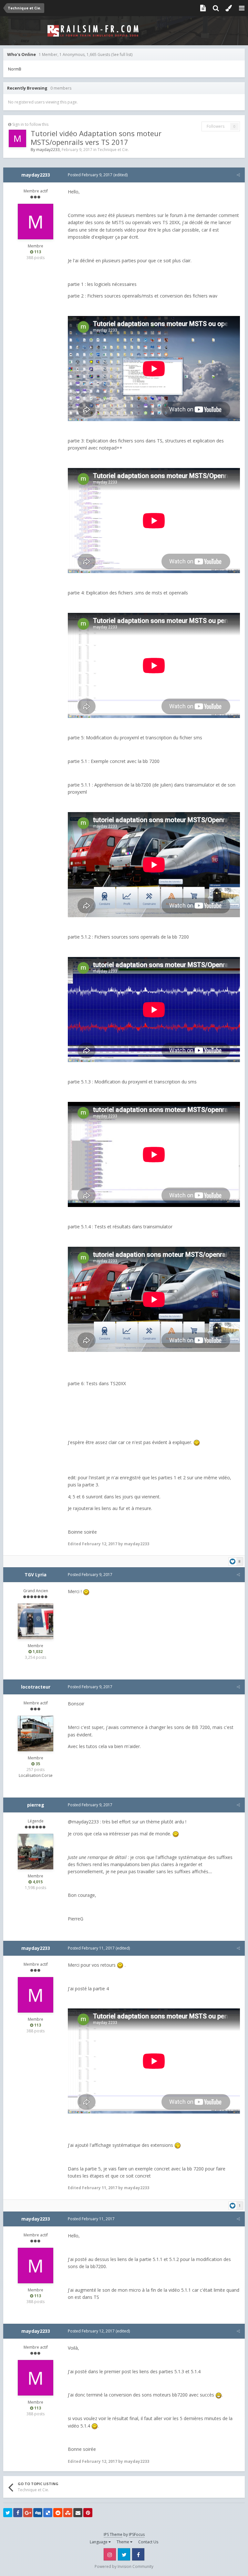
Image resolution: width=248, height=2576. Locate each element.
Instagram (110, 2554)
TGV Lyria (36, 1575)
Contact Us (148, 2542)
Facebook (138, 2554)
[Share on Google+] (28, 2513)
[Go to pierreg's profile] (36, 1852)
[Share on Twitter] (8, 2513)
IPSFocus (137, 2534)
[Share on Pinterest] (88, 2513)
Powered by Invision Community (124, 2566)
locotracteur (36, 1687)
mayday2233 (48, 150)
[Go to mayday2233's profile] (17, 138)
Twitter (124, 2554)
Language (99, 2542)
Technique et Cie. (113, 150)
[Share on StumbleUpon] (68, 2513)
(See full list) (122, 54)
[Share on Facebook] (18, 2513)
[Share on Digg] (38, 2513)
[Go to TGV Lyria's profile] (36, 1621)
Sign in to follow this (30, 124)
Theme (123, 2542)
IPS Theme (113, 2534)
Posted (90, 175)
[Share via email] (78, 2513)
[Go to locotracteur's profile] (36, 1734)
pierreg (36, 1805)
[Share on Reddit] (58, 2513)
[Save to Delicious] (48, 2513)
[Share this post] (238, 175)
